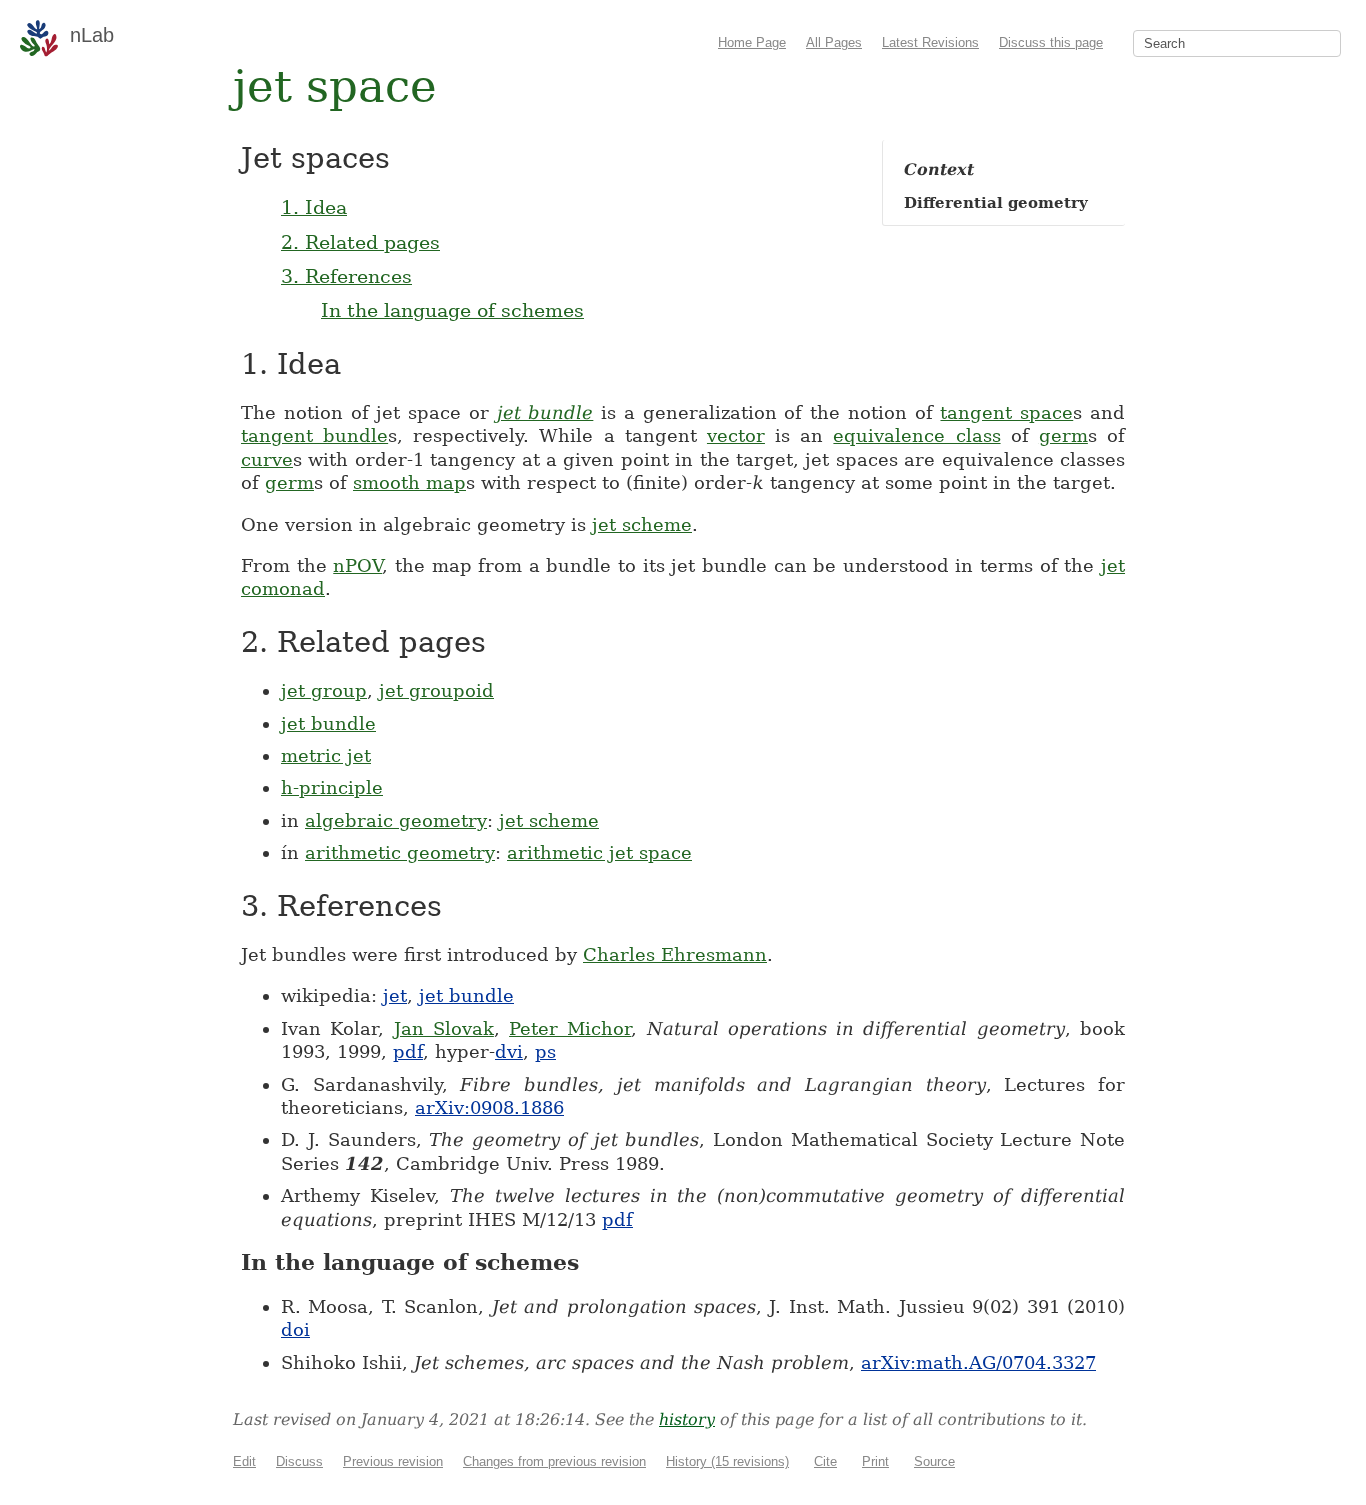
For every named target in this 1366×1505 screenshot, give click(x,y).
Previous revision (393, 1461)
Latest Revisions (930, 42)
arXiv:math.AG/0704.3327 (978, 1362)
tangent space (1006, 412)
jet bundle (545, 412)
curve (267, 459)
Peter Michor (570, 1028)
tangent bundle (314, 435)
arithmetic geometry (400, 852)
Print (875, 1461)
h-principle (332, 787)
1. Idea (314, 207)
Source (934, 1461)
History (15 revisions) (727, 1461)
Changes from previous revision (554, 1461)
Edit (244, 1461)
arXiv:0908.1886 (489, 1107)
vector (736, 435)
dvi (509, 1051)
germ (1063, 435)
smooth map (409, 482)
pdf (408, 1051)
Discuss (299, 1461)
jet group (324, 690)
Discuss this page (1051, 42)
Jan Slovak (444, 1028)
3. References (346, 276)
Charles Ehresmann (675, 954)
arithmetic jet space (599, 852)
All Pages (834, 42)
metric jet (326, 755)
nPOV (357, 565)
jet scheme (642, 524)
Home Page (752, 42)
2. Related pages (360, 242)
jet (395, 995)
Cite (825, 1461)
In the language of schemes (452, 310)
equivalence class (916, 435)
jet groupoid (436, 690)
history (687, 1419)
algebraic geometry (396, 820)
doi (295, 1329)
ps (545, 1051)
